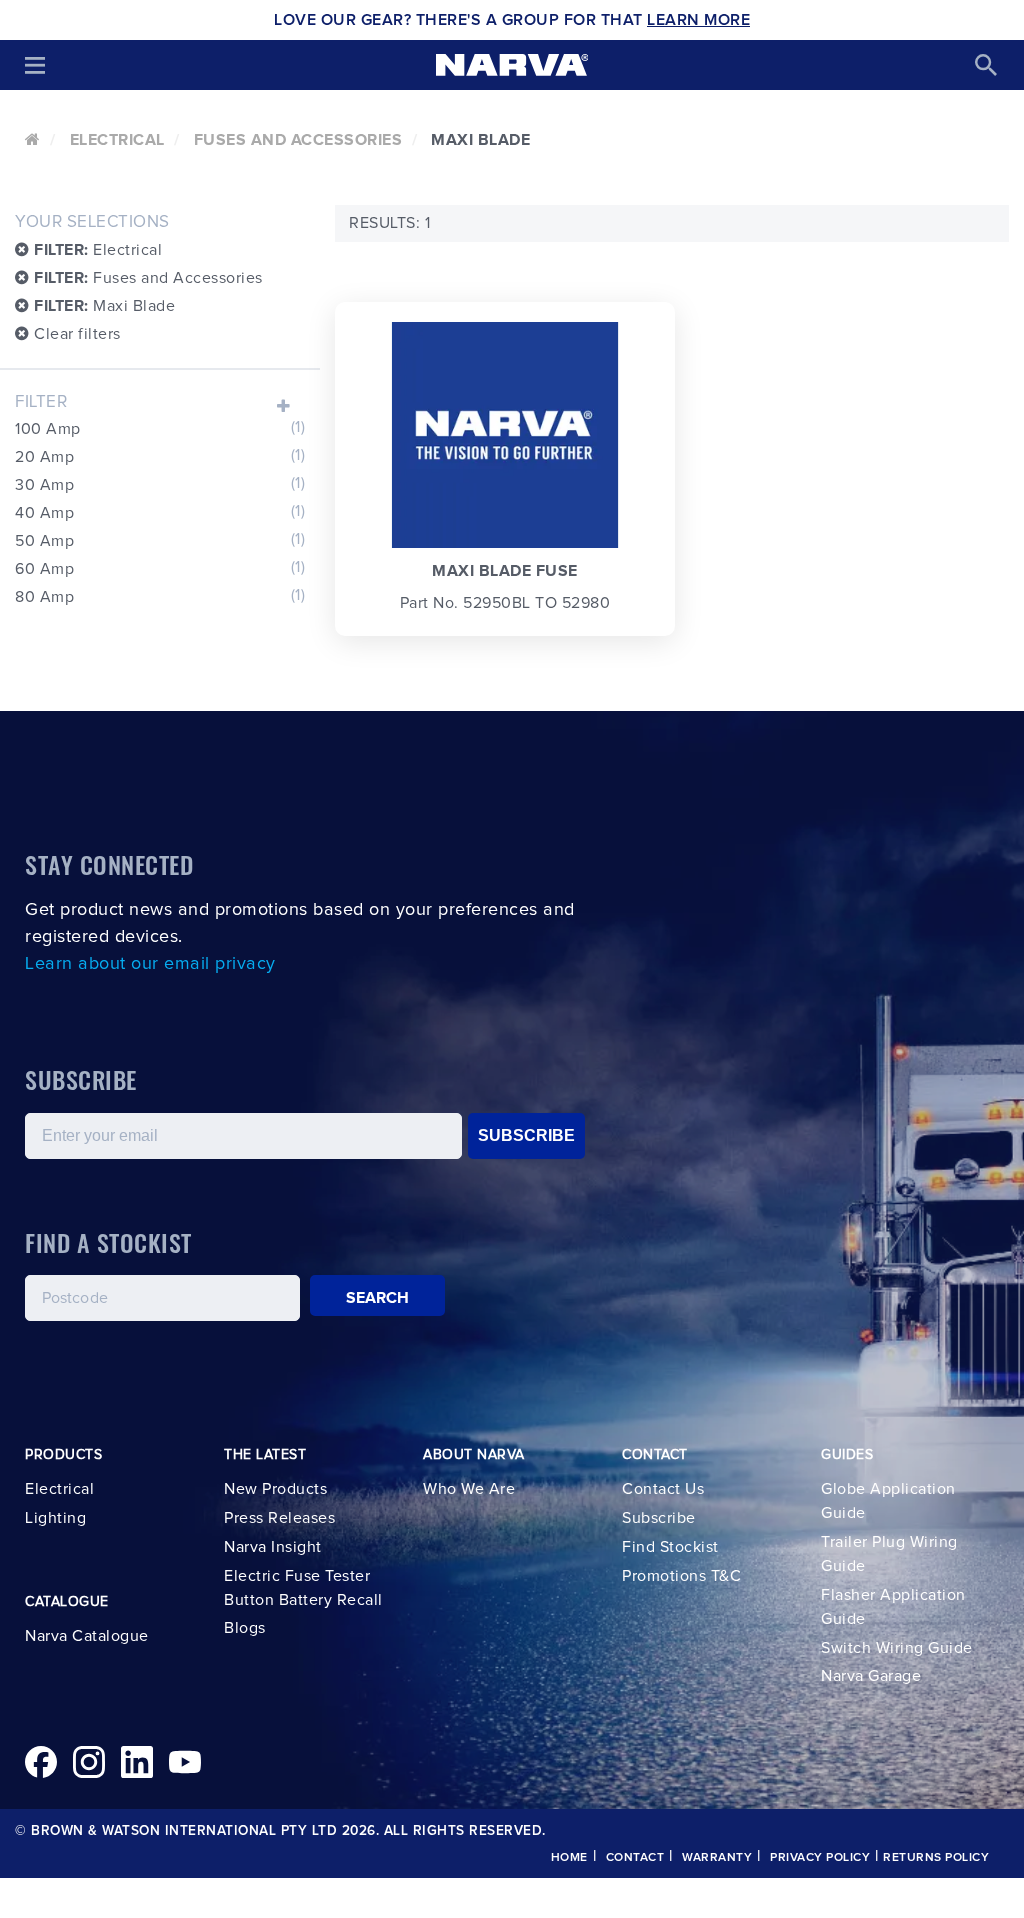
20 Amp (160, 456)
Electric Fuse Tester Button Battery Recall (303, 1588)
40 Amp (160, 512)
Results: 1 (389, 223)
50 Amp (160, 540)
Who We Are (469, 1489)
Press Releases (279, 1518)
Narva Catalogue (87, 1636)
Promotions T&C (681, 1576)
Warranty (717, 1858)
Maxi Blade (104, 306)
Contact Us (663, 1489)
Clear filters (75, 334)
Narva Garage (871, 1676)
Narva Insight (273, 1547)
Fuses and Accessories (298, 140)
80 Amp (160, 596)
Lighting (55, 1518)
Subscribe (659, 1518)
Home (569, 1858)
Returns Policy (936, 1858)
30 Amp (160, 484)
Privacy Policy (820, 1858)
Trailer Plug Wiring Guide (889, 1554)
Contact (635, 1858)
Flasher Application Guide (893, 1607)
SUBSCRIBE (526, 1135)
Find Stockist (670, 1547)
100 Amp (160, 428)
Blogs (245, 1628)
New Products (275, 1489)
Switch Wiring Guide (897, 1648)
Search (378, 1298)
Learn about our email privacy (150, 964)
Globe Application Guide (888, 1501)
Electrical (117, 140)
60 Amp (160, 568)
